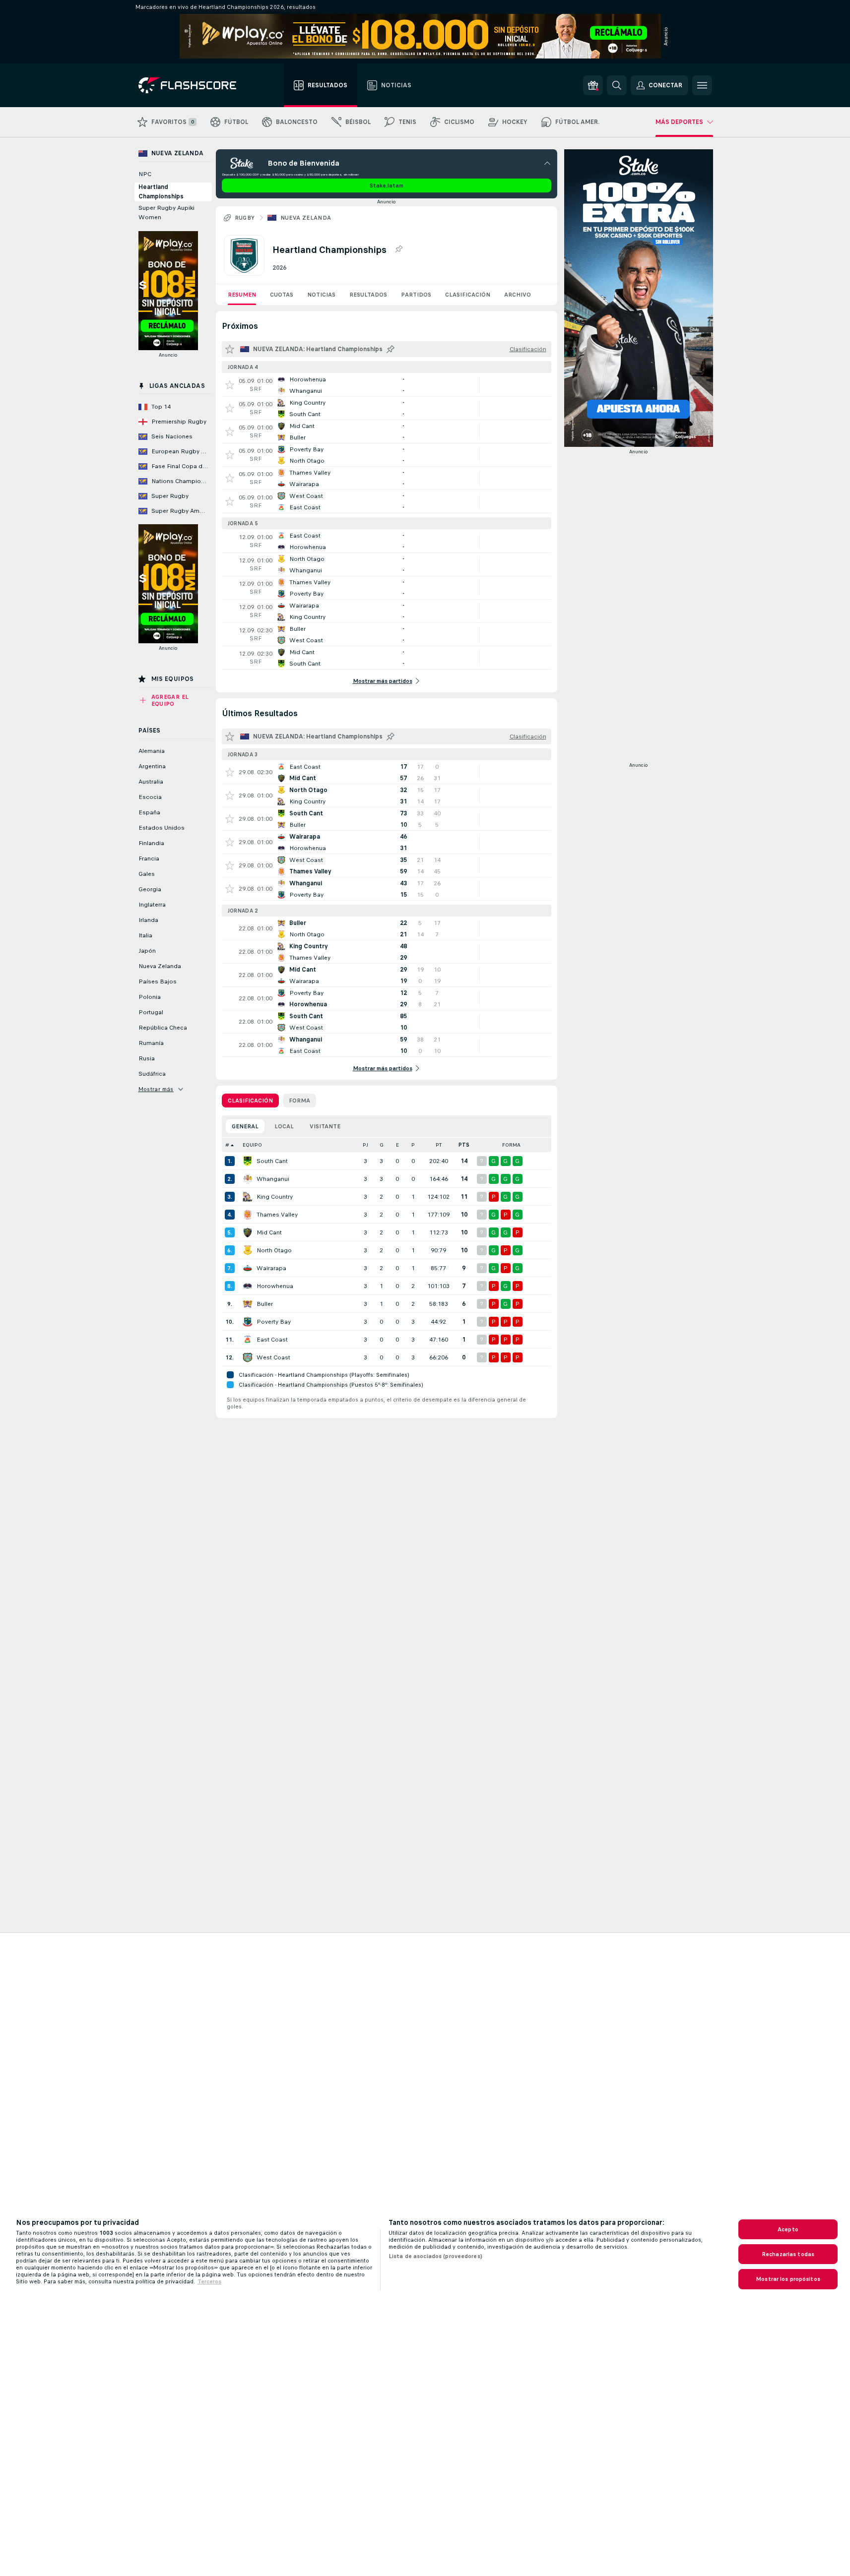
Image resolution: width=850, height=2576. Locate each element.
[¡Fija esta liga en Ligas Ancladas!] (398, 249)
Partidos (416, 295)
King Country (275, 1197)
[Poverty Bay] (248, 1322)
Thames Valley (277, 1215)
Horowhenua (275, 1286)
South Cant (272, 1161)
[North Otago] (248, 1250)
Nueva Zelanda (306, 218)
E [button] (397, 1145)
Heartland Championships (161, 192)
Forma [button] (511, 1145)
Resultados (368, 295)
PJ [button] (365, 1145)
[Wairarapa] (248, 1268)
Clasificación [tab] (250, 1101)
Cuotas (282, 295)
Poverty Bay (274, 1322)
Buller (265, 1304)
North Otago (274, 1250)
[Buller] (248, 1304)
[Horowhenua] (248, 1286)
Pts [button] (464, 1145)
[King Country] (248, 1197)
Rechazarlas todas (788, 2254)
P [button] (413, 1145)
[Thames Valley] (248, 1215)
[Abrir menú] (702, 85)
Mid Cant (269, 1232)
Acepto (788, 2229)
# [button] (227, 1145)
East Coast (272, 1340)
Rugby (245, 218)
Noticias (321, 295)
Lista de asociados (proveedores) (435, 2256)
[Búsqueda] (617, 85)
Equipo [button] (252, 1145)
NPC (145, 174)
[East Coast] (248, 1340)
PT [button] (439, 1145)
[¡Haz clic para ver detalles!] (387, 385)
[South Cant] (248, 1161)
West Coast (273, 1357)
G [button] (382, 1145)
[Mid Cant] (248, 1232)
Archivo (518, 295)
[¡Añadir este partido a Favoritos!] (230, 385)
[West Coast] (248, 1357)
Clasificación (468, 295)
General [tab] (245, 1126)
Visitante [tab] (325, 1126)
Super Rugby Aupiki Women (166, 213)
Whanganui (273, 1179)
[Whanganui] (248, 1179)
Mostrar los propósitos (788, 2279)
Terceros (209, 2281)
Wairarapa (271, 1268)
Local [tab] (284, 1126)
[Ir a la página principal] (194, 85)
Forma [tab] (299, 1101)
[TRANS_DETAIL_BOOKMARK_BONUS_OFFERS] (593, 85)
